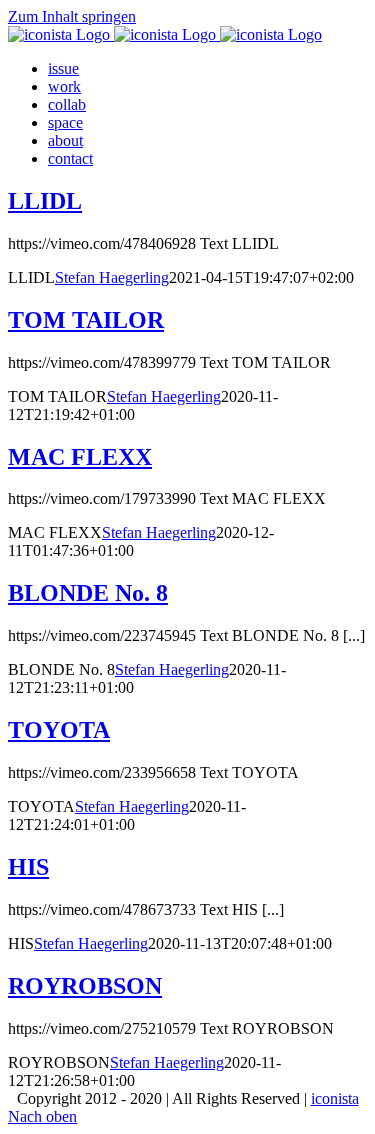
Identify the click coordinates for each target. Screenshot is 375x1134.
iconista (335, 1098)
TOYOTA (59, 730)
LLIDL (45, 201)
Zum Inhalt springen (72, 16)
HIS (28, 867)
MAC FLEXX (80, 457)
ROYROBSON (85, 986)
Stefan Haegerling (112, 277)
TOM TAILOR (86, 320)
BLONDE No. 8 (88, 593)
